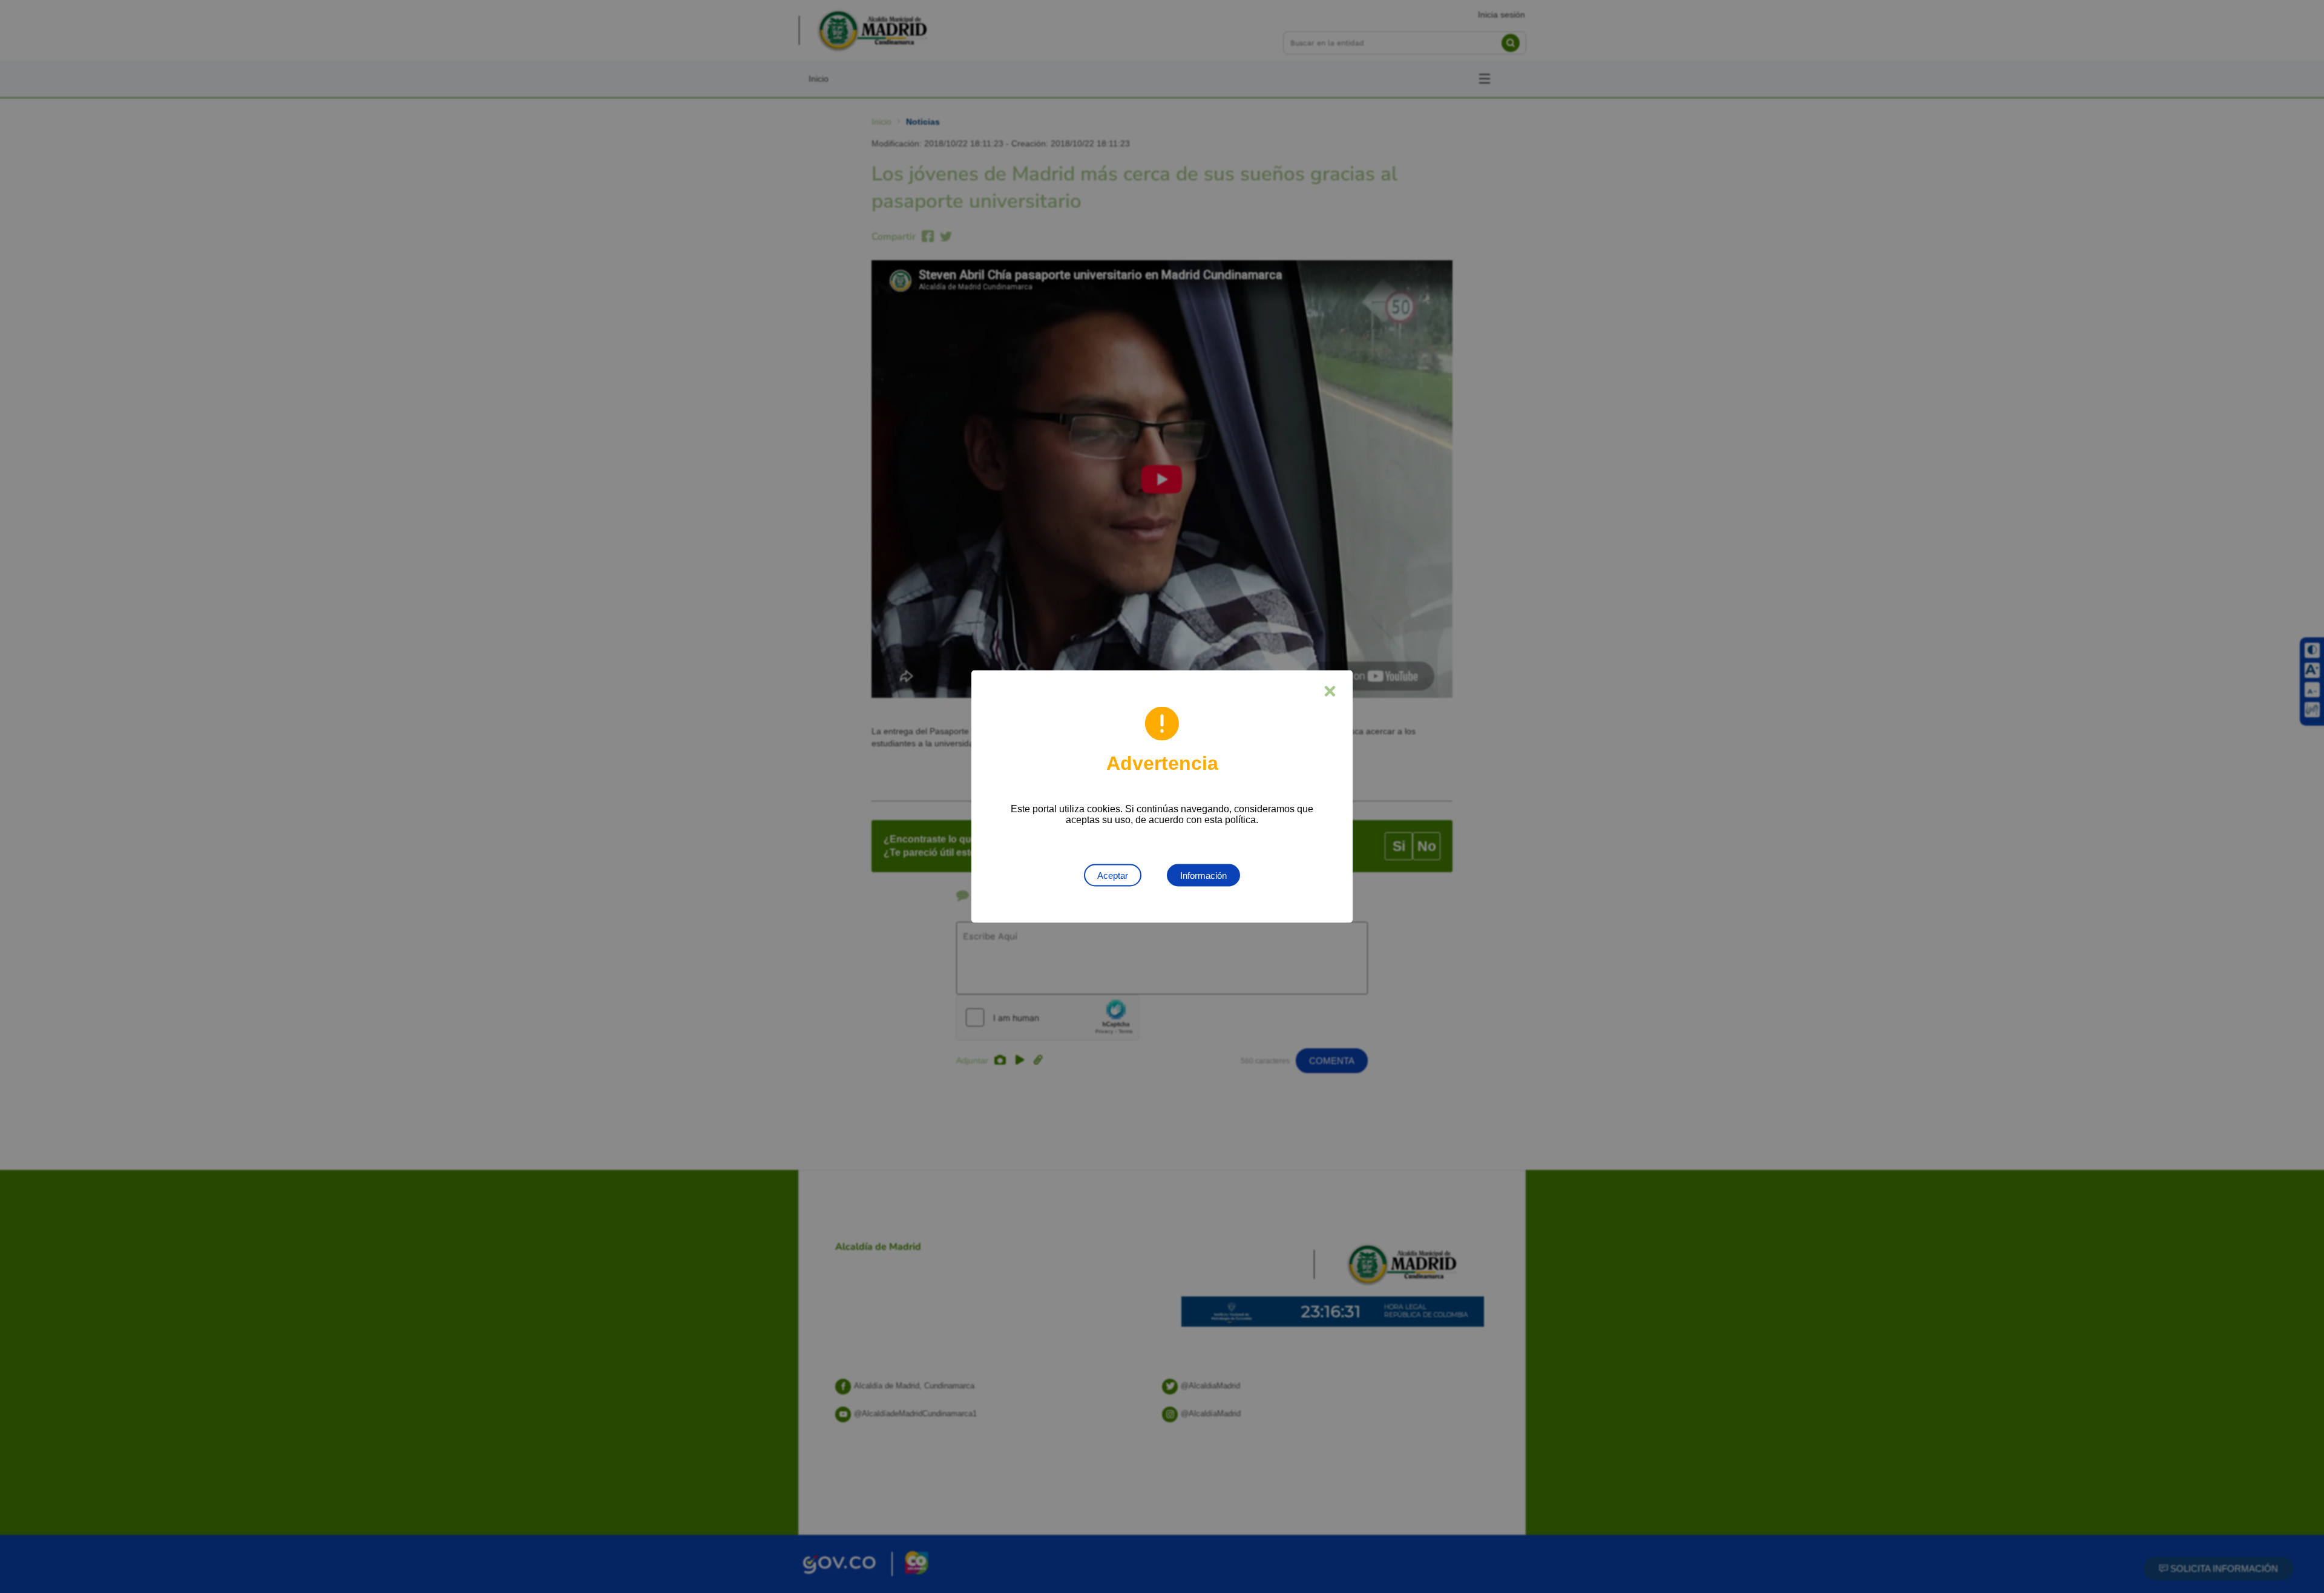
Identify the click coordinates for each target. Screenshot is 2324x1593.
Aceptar (1113, 875)
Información (1203, 875)
